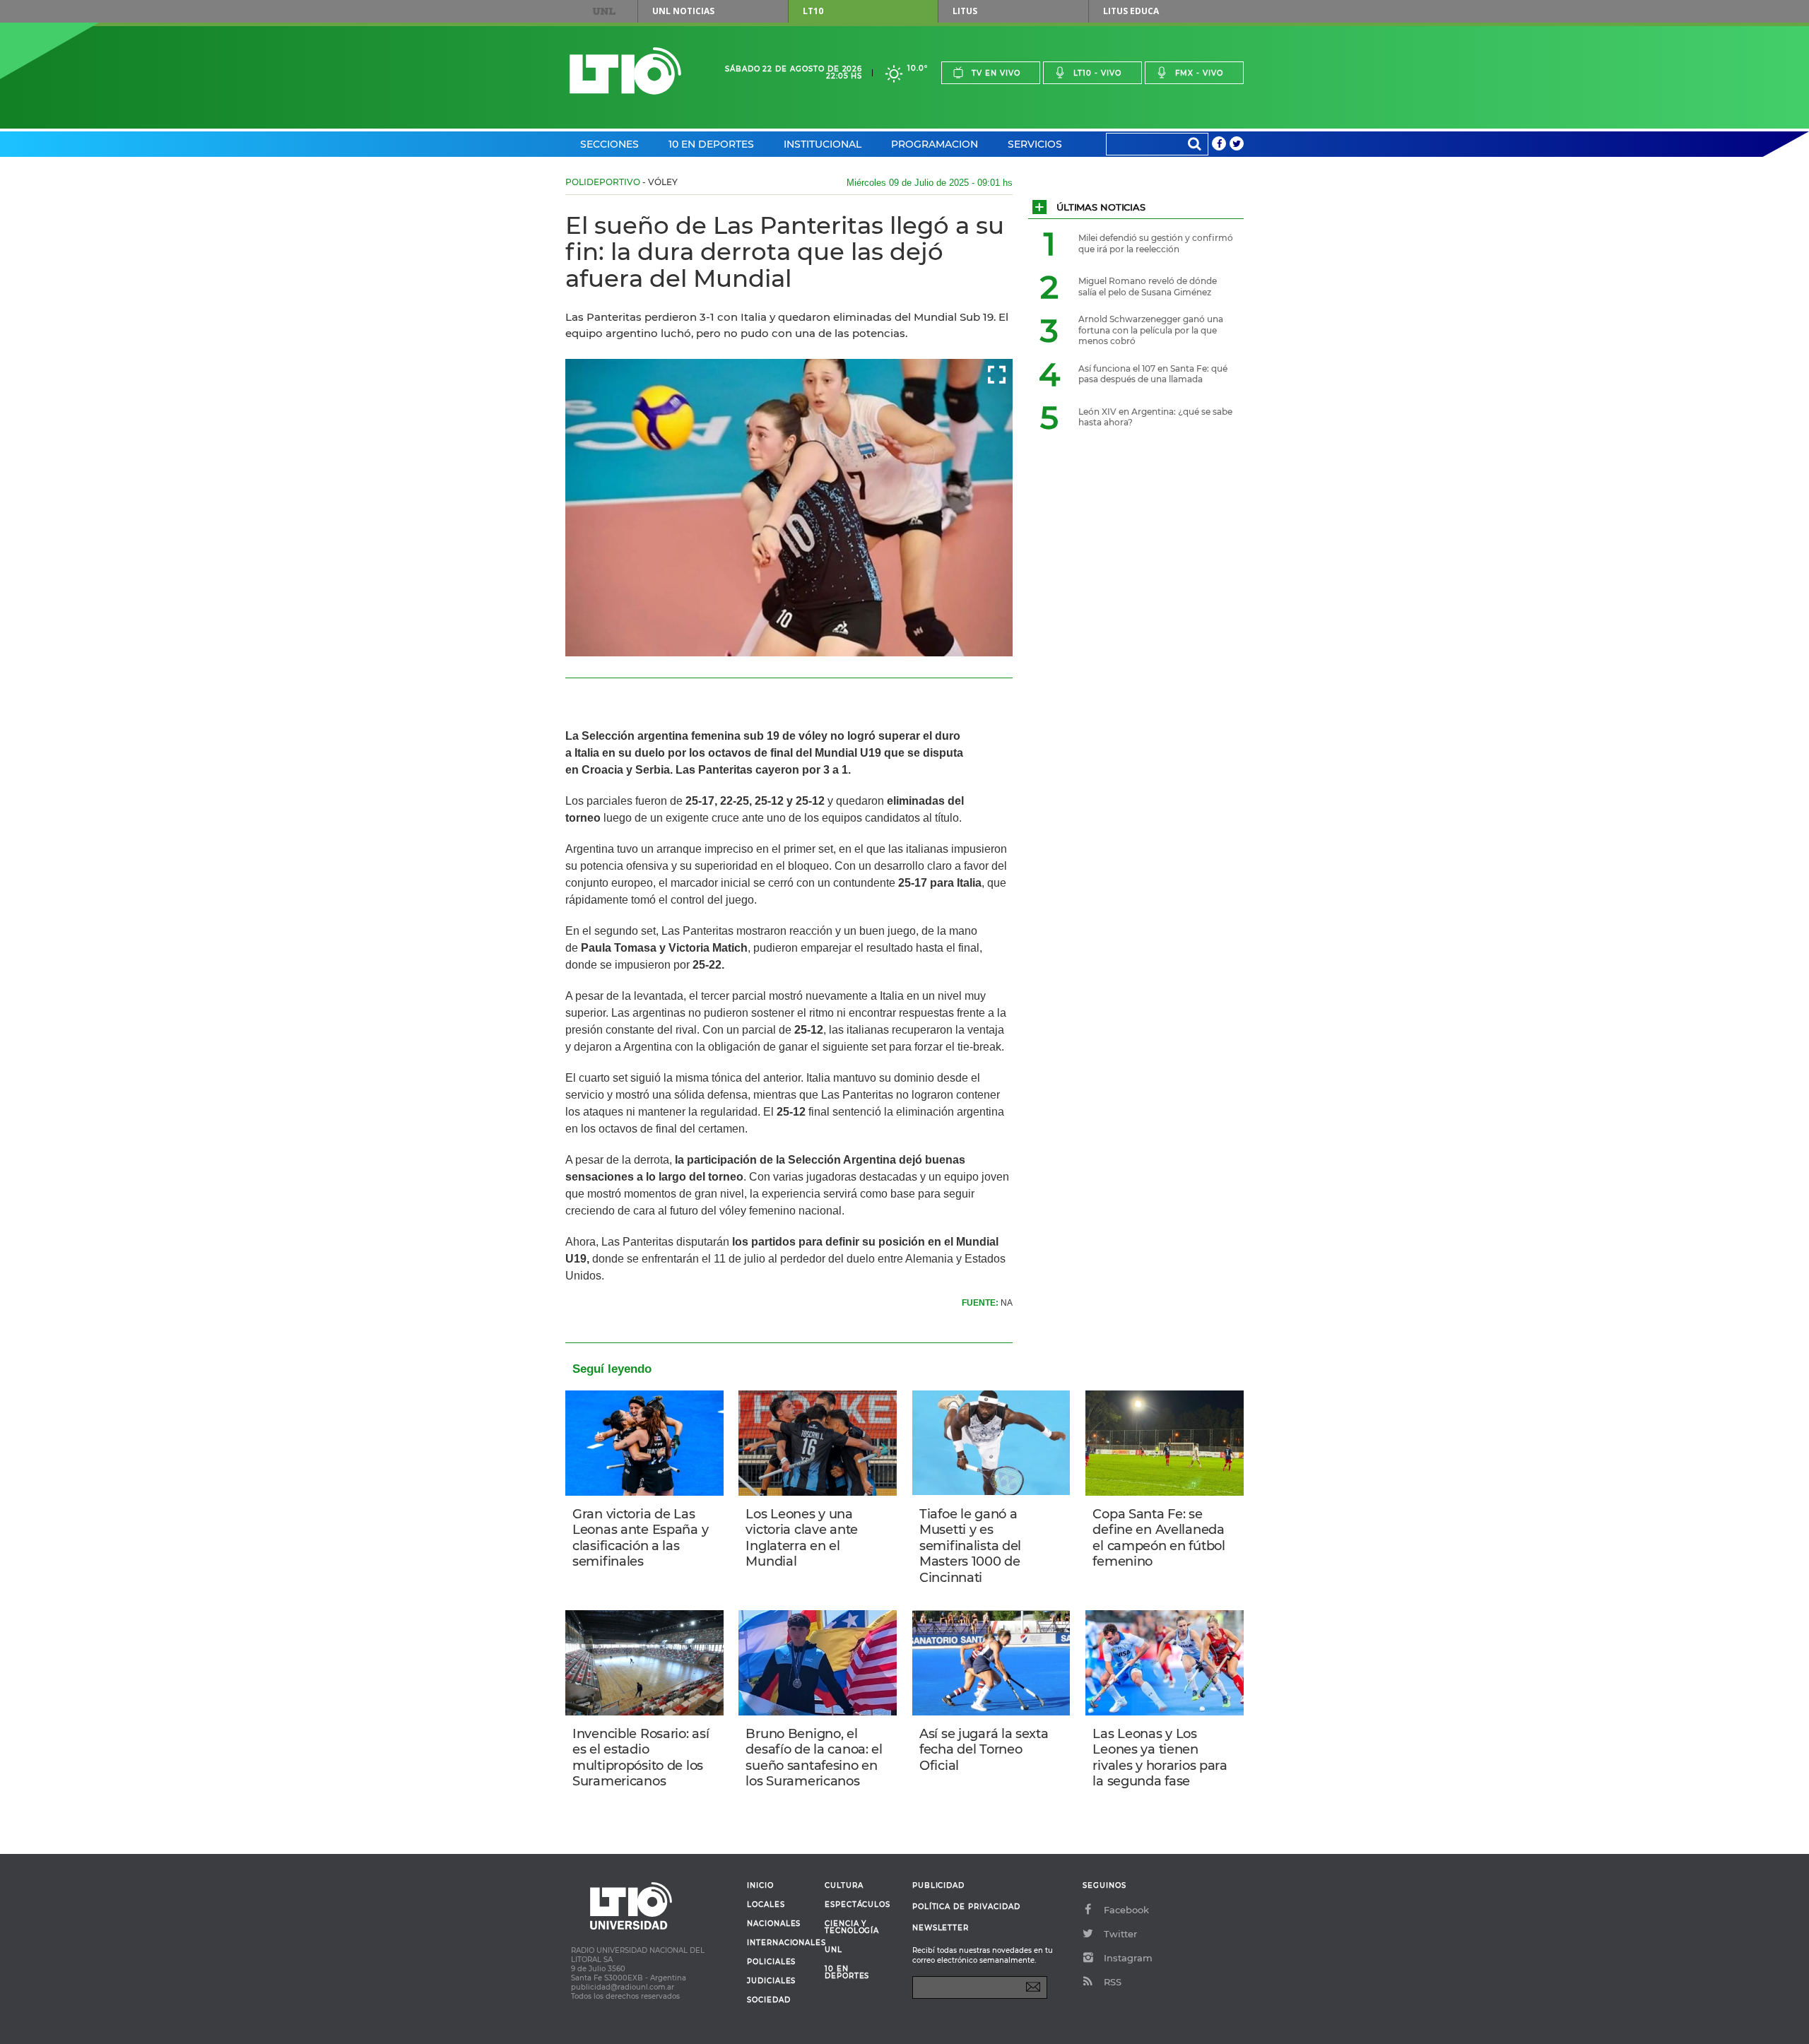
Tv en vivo (996, 73)
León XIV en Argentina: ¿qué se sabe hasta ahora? (1155, 417)
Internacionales (780, 1943)
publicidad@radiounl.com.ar (623, 1987)
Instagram (1128, 1958)
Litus (965, 11)
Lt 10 (625, 71)
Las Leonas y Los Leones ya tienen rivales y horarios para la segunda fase (1160, 1758)
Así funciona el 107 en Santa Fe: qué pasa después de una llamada (1153, 374)
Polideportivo (603, 182)
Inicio (760, 1886)
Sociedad (769, 2000)
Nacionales (774, 1924)
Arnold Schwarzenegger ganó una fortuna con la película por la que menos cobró (1151, 330)
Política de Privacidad (966, 1907)
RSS (1113, 1982)
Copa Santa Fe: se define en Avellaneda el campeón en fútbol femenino (1159, 1538)
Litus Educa (1131, 11)
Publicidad (938, 1885)
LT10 (813, 11)
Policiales (771, 1962)
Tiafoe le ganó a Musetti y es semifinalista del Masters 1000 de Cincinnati (970, 1546)
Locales (766, 1905)
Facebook (1126, 1910)
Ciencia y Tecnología (852, 1927)
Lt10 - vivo (1097, 73)
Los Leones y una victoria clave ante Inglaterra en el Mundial (802, 1538)
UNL (604, 11)
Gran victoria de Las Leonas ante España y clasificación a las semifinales (640, 1538)
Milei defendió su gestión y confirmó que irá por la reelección (1156, 243)
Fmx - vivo (1199, 73)
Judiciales (771, 1981)
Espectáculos (858, 1905)
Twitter (1120, 1934)
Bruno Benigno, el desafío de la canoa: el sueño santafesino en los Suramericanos (814, 1758)
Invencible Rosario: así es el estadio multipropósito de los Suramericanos (641, 1758)
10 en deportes (847, 1973)
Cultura (844, 1886)
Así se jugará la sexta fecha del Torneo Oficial (984, 1750)
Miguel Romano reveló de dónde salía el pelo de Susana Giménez (1148, 286)
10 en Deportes (711, 144)
